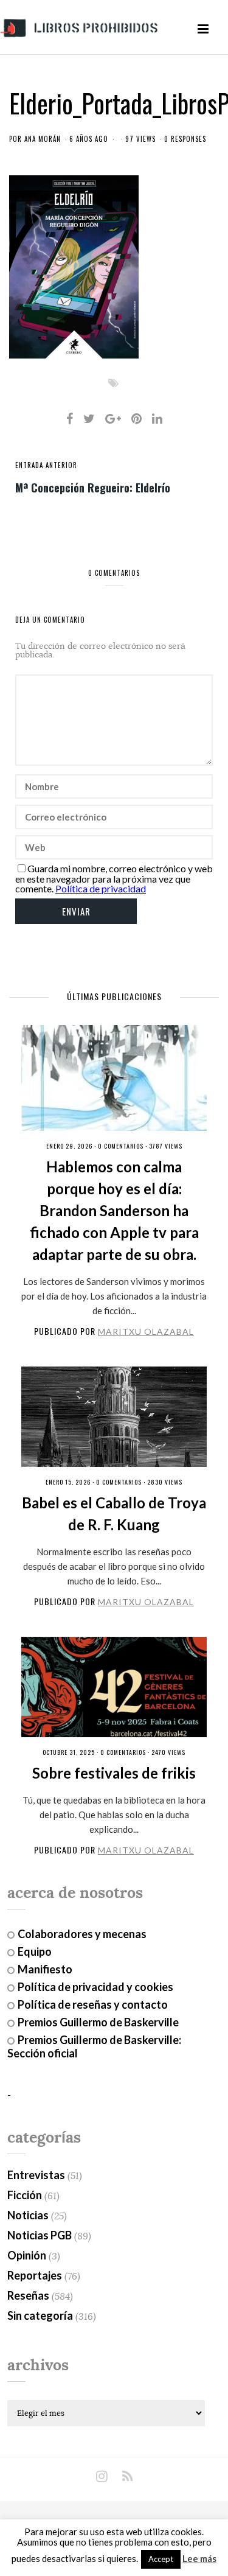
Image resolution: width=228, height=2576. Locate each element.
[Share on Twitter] (89, 418)
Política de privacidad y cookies (95, 1987)
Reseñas (28, 2295)
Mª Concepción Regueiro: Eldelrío (93, 487)
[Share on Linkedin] (157, 418)
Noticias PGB (40, 2235)
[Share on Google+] (113, 418)
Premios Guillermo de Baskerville (98, 2022)
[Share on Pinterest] (136, 418)
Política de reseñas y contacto (93, 2004)
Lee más (199, 2559)
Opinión (27, 2255)
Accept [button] (161, 2559)
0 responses (185, 139)
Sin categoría (40, 2315)
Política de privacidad (101, 888)
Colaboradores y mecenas (82, 1934)
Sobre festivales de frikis (114, 1773)
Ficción (25, 2195)
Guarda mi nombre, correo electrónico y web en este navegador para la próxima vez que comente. (114, 878)
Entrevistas (36, 2175)
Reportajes (35, 2275)
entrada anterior (46, 465)
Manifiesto (45, 1969)
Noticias (28, 2215)
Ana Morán (43, 139)
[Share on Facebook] (70, 418)
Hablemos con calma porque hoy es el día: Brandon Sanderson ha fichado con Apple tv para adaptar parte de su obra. (114, 1210)
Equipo (35, 1951)
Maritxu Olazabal (146, 1332)
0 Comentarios (121, 1146)
